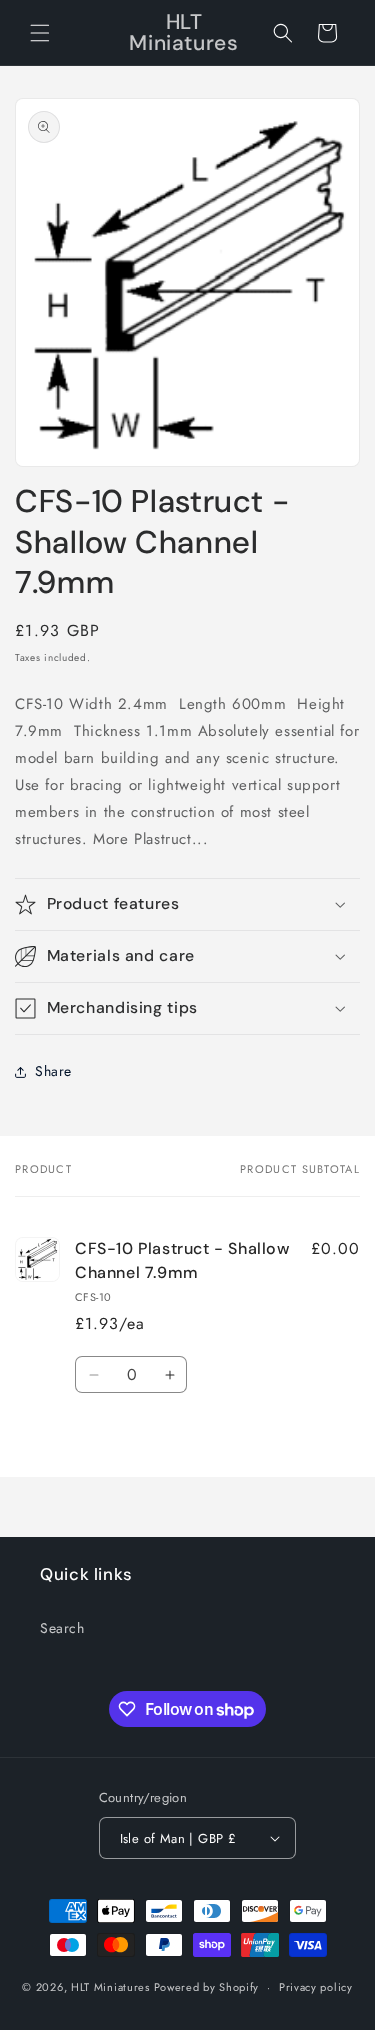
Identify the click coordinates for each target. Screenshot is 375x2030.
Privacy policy (316, 1987)
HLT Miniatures (110, 1987)
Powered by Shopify (207, 1987)
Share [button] (53, 1071)
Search (62, 1628)
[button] (40, 33)
